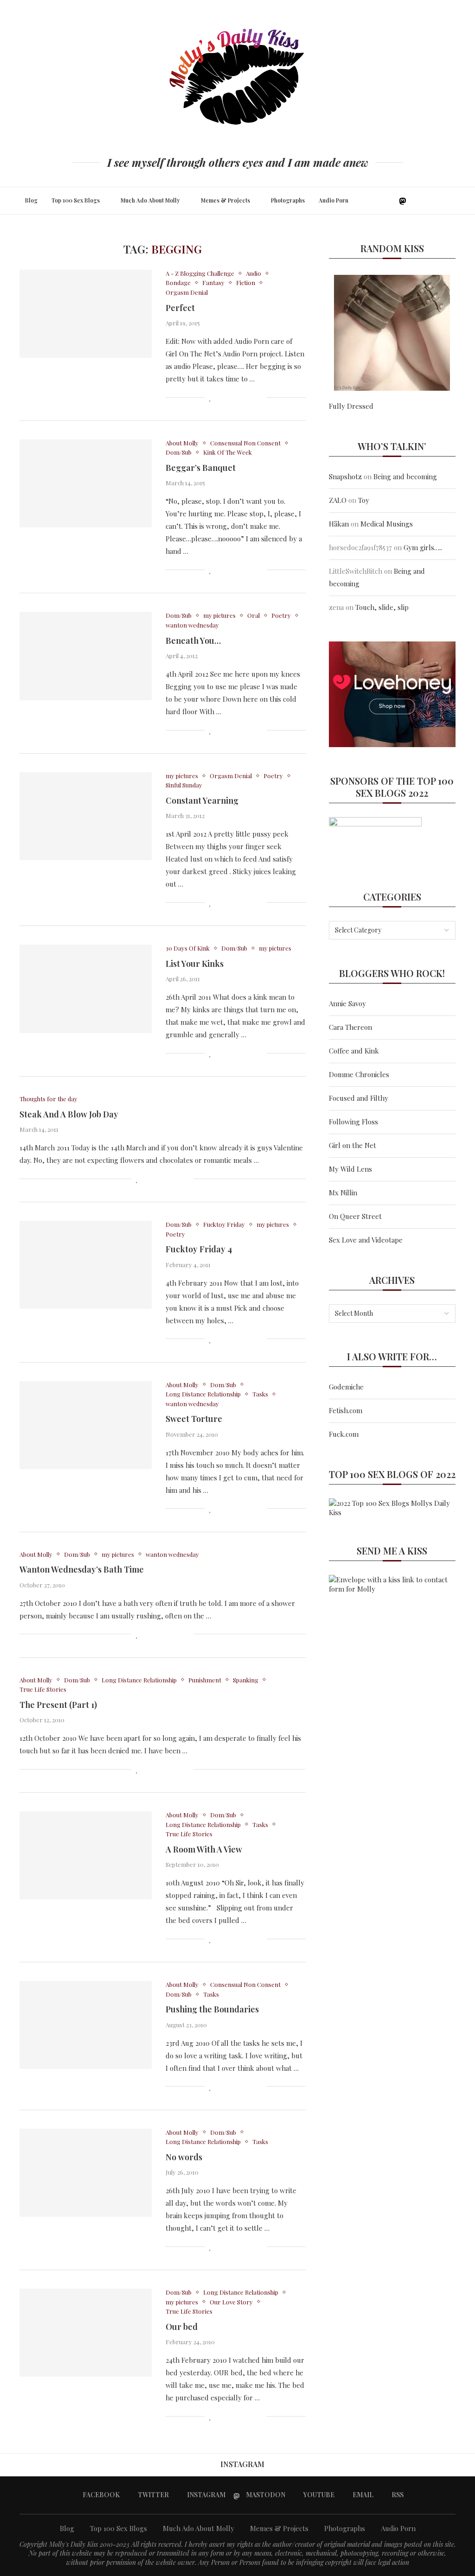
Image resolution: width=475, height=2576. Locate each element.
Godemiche (346, 1387)
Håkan (339, 524)
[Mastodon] (403, 201)
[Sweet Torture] (86, 1425)
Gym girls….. (423, 547)
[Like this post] (210, 397)
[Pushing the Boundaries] (86, 2025)
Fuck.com (344, 1434)
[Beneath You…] (86, 656)
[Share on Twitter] (230, 397)
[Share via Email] (260, 397)
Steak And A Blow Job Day (69, 1114)
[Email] (424, 201)
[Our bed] (86, 2333)
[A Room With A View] (86, 1855)
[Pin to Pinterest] (240, 397)
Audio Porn (334, 200)
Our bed (182, 2327)
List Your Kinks (195, 964)
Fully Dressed (351, 406)
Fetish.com (346, 1410)
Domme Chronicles (359, 1074)
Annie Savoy (347, 1003)
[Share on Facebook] (221, 397)
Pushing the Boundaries (212, 2009)
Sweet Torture (194, 1419)
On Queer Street (355, 1216)
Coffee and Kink (354, 1051)
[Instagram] (391, 201)
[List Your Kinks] (86, 989)
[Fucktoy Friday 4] (86, 1265)
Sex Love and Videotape (366, 1240)
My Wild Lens (350, 1169)
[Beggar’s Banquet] (86, 483)
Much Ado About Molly (150, 200)
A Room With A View (204, 1849)
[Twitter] (382, 201)
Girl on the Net (353, 1145)
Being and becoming (405, 476)
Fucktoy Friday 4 (199, 1249)
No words (184, 2157)
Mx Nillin (343, 1193)
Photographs (288, 200)
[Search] (453, 201)
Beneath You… (193, 641)
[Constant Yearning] (86, 816)
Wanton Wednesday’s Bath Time (82, 1569)
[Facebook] (372, 201)
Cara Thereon (350, 1027)
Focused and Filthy (359, 1098)
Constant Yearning (202, 800)
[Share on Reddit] (250, 397)
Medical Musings (387, 524)
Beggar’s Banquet (201, 468)
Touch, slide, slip (382, 607)
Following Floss (353, 1122)
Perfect (180, 308)
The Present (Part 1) (58, 1705)
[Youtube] (414, 201)
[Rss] (433, 201)
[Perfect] (86, 314)
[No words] (86, 2173)
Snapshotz (345, 476)
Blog (31, 200)
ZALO (338, 500)
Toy (364, 500)
